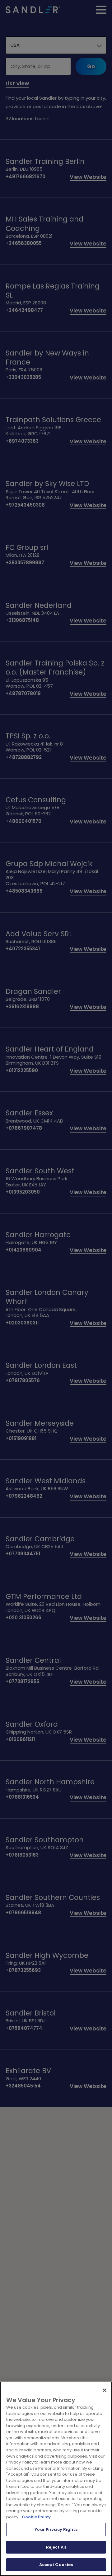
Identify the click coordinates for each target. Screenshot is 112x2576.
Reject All (56, 2547)
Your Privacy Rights (56, 2529)
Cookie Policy (36, 2517)
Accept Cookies (56, 2565)
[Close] (105, 2390)
